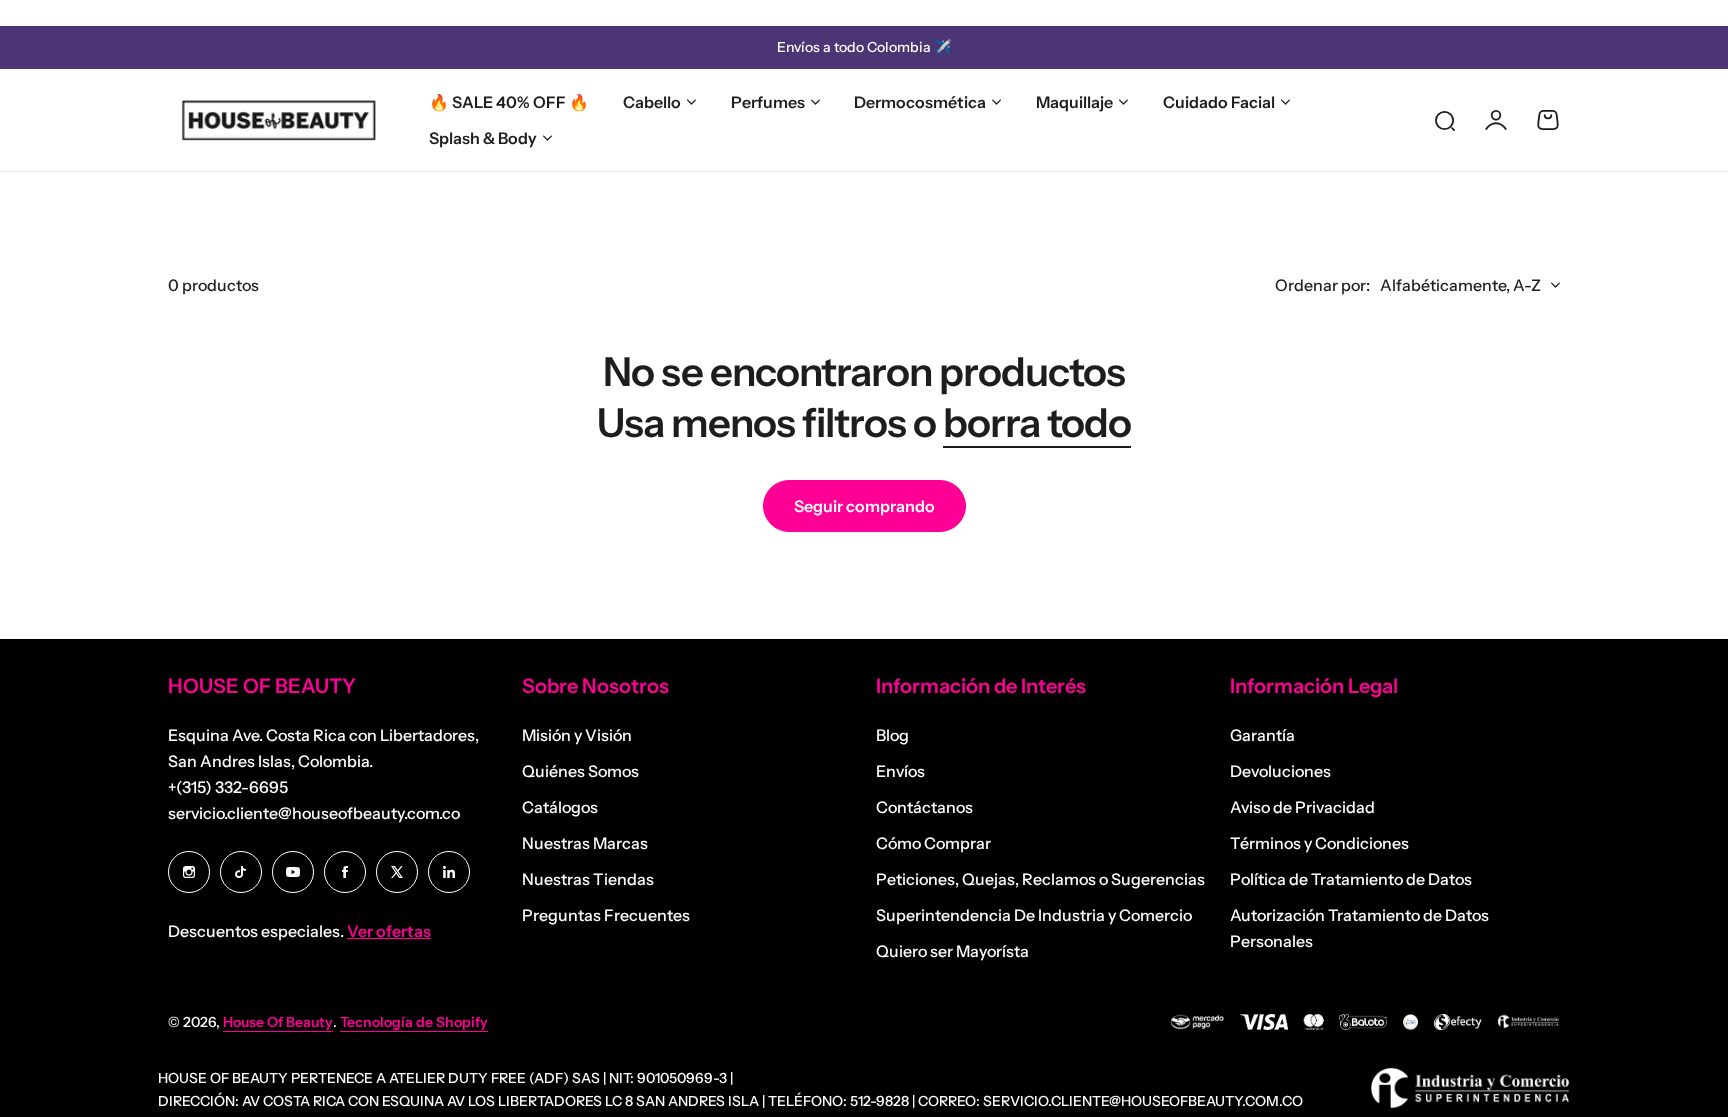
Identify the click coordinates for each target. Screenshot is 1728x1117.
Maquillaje (1074, 102)
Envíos (900, 771)
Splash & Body (483, 138)
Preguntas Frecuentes (606, 915)
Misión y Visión (577, 735)
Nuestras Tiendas (588, 879)
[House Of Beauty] (278, 120)
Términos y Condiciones (1319, 843)
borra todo (1037, 422)
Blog (892, 735)
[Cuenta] (1496, 120)
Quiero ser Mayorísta (952, 951)
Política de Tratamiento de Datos (1351, 879)
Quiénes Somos (580, 771)
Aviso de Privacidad (1302, 807)
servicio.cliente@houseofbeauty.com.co (314, 813)
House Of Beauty (278, 1022)
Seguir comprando (864, 506)
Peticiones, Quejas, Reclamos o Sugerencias (1040, 879)
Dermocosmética (920, 102)
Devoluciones (1280, 771)
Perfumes (768, 102)
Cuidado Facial (1219, 102)
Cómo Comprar (933, 843)
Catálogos (560, 807)
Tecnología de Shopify (414, 1022)
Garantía (1262, 735)
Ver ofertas (389, 931)
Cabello (652, 102)
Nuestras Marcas (585, 843)
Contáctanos (924, 807)
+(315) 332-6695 (228, 787)
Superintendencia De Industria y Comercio (1034, 915)
